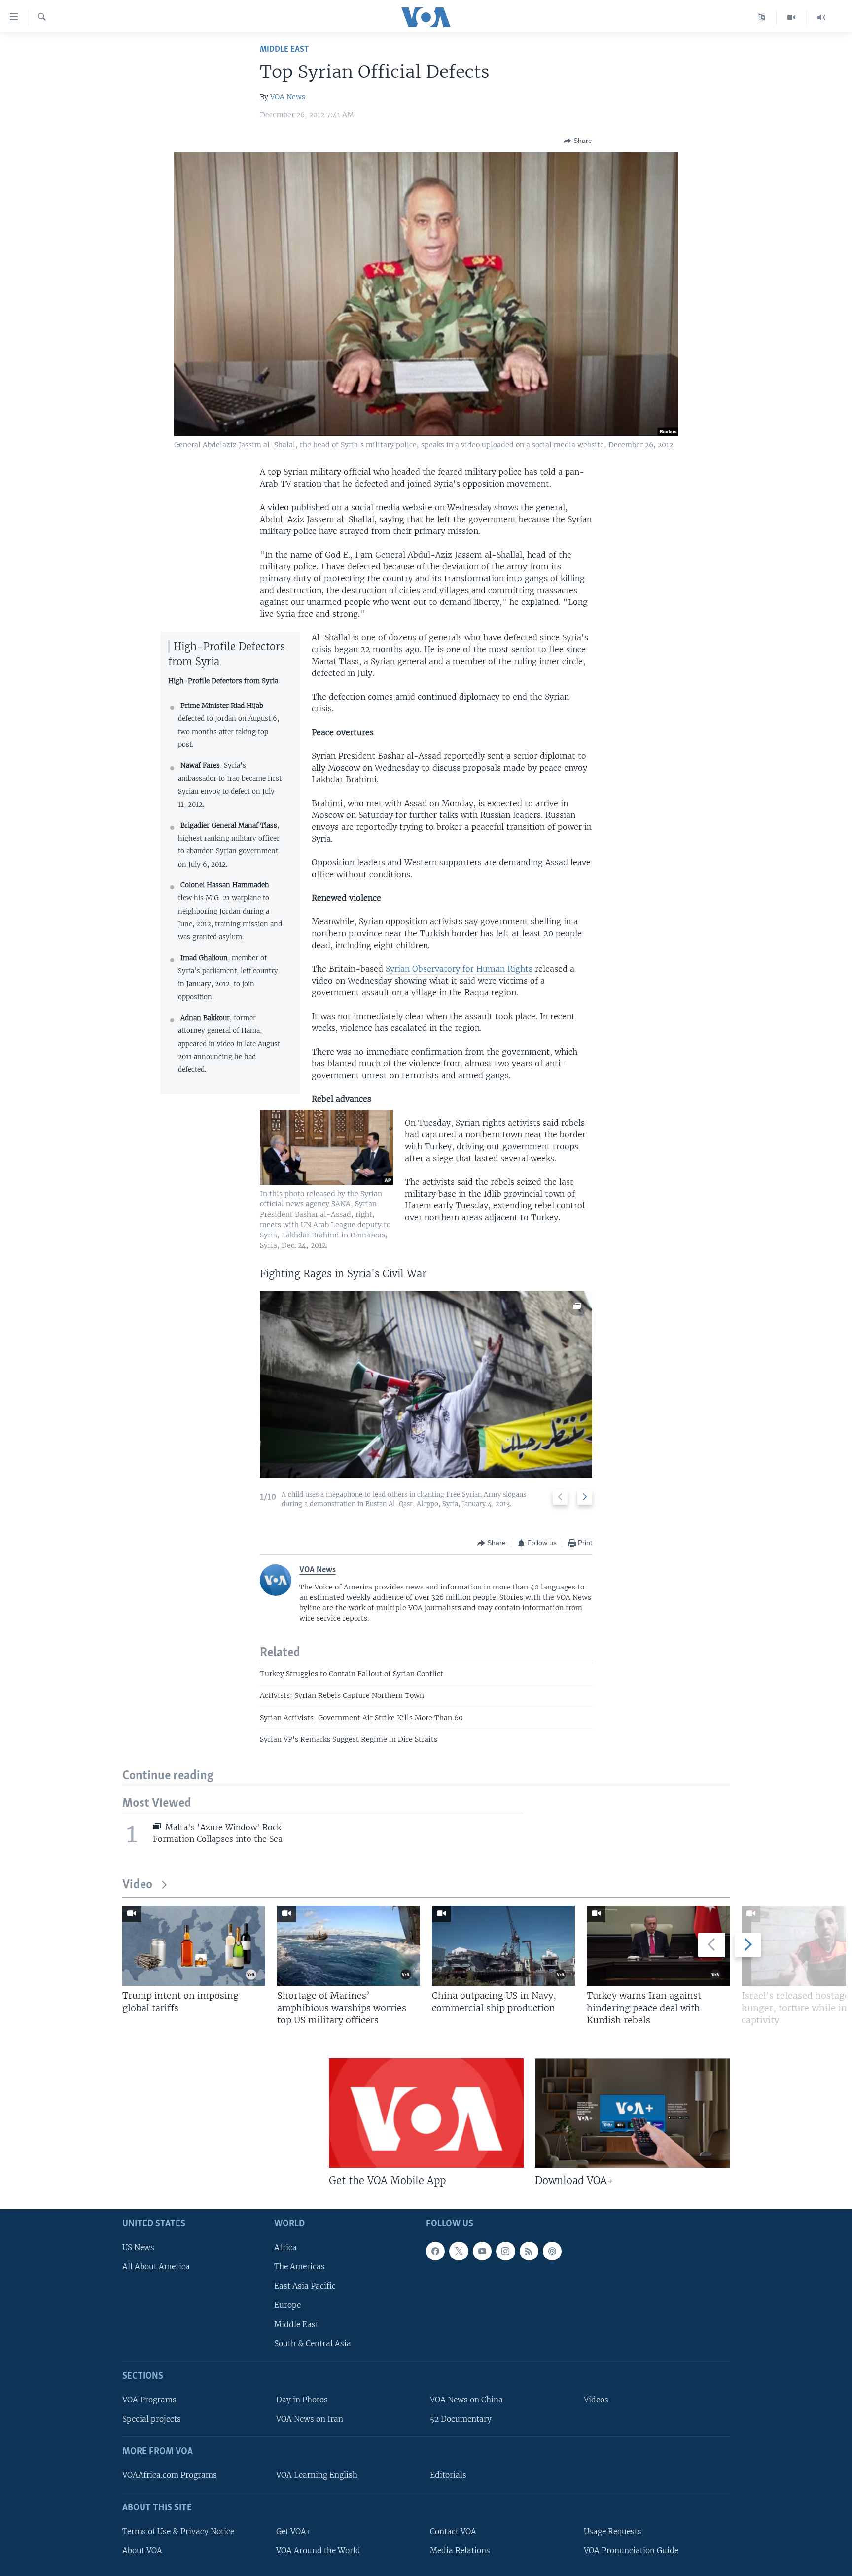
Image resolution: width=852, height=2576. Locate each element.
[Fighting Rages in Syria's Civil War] (426, 1385)
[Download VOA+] (632, 2113)
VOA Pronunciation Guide (631, 2551)
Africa (285, 2247)
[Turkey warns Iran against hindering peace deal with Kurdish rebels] (658, 1946)
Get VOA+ (294, 2531)
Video (137, 1885)
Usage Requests (613, 2531)
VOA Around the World (318, 2551)
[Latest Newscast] (821, 17)
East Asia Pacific (305, 2286)
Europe (287, 2305)
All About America (156, 2267)
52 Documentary (461, 2419)
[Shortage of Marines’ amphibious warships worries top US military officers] (349, 1946)
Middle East (284, 50)
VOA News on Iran (310, 2419)
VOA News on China (466, 2400)
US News (138, 2247)
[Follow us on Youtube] (482, 2251)
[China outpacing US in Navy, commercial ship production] (503, 1946)
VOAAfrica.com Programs (170, 2475)
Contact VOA (453, 2531)
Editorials (448, 2475)
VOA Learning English (317, 2475)
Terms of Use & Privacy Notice (178, 2531)
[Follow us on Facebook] (435, 2251)
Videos (596, 2400)
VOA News (288, 97)
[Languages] (762, 17)
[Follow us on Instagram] (505, 2251)
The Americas (300, 2267)
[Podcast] (552, 2251)
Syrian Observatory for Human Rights (459, 969)
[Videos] (792, 17)
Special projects (152, 2419)
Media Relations (460, 2551)
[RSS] (529, 2251)
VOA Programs (149, 2400)
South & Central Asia (313, 2344)
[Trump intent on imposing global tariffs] (194, 1946)
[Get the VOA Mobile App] (426, 2113)
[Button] (578, 141)
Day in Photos (302, 2400)
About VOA (142, 2551)
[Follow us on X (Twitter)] (459, 2251)
